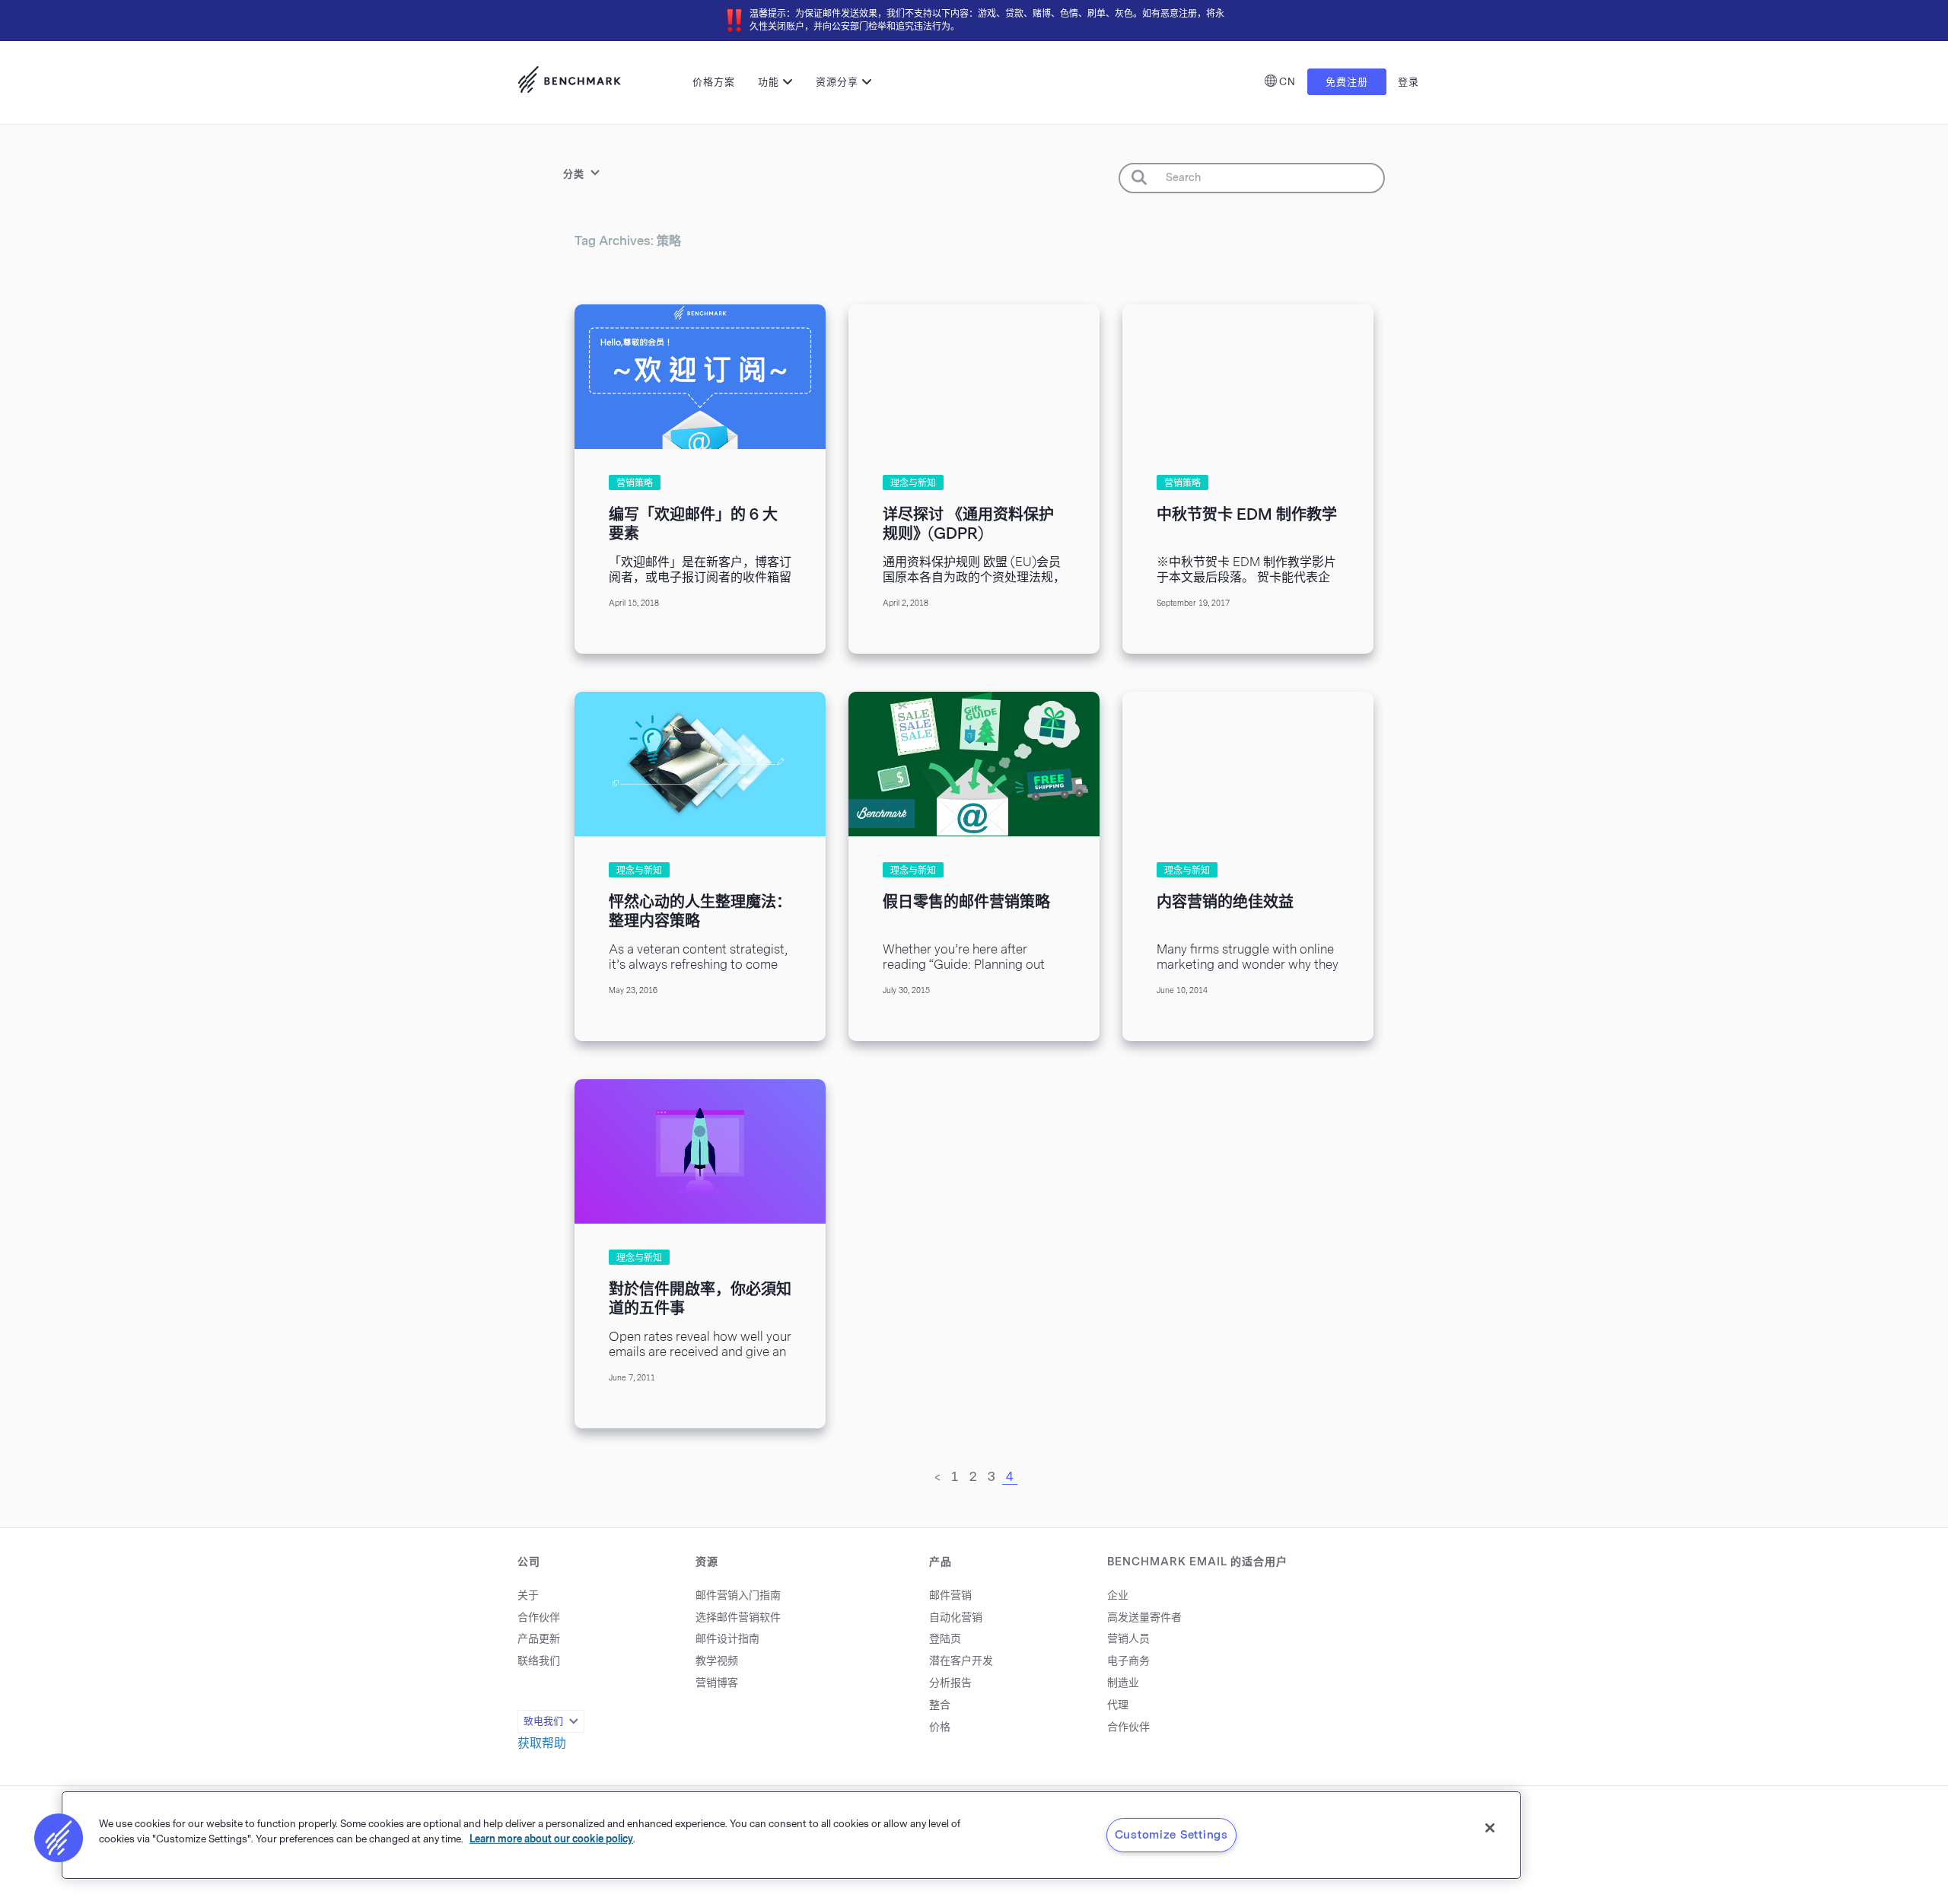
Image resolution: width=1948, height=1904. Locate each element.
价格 (940, 1727)
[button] (59, 1838)
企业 (1118, 1595)
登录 (1408, 82)
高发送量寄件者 (1144, 1617)
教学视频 (717, 1661)
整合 (940, 1705)
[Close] (1490, 1828)
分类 (574, 174)
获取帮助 (542, 1743)
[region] (791, 1835)
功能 (769, 82)
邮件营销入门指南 (738, 1595)
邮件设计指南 (727, 1639)
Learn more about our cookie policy (551, 1838)
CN (1288, 82)
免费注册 (1347, 82)
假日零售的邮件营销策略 (966, 902)
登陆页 (945, 1639)
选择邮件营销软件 (738, 1617)
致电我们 (543, 1721)
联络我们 (539, 1661)
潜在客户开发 (961, 1661)
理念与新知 (913, 483)
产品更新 (539, 1639)
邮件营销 (950, 1595)
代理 (1118, 1705)
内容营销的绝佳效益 (1225, 902)
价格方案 (714, 82)
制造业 (1123, 1683)
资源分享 (837, 82)
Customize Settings (1171, 1835)
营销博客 (717, 1683)
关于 (528, 1595)
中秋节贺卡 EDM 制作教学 (1247, 514)
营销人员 (1128, 1639)
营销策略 (635, 483)
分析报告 (950, 1683)
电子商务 (1128, 1661)
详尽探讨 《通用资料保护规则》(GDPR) (968, 524)
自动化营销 (956, 1617)
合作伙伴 (539, 1617)
